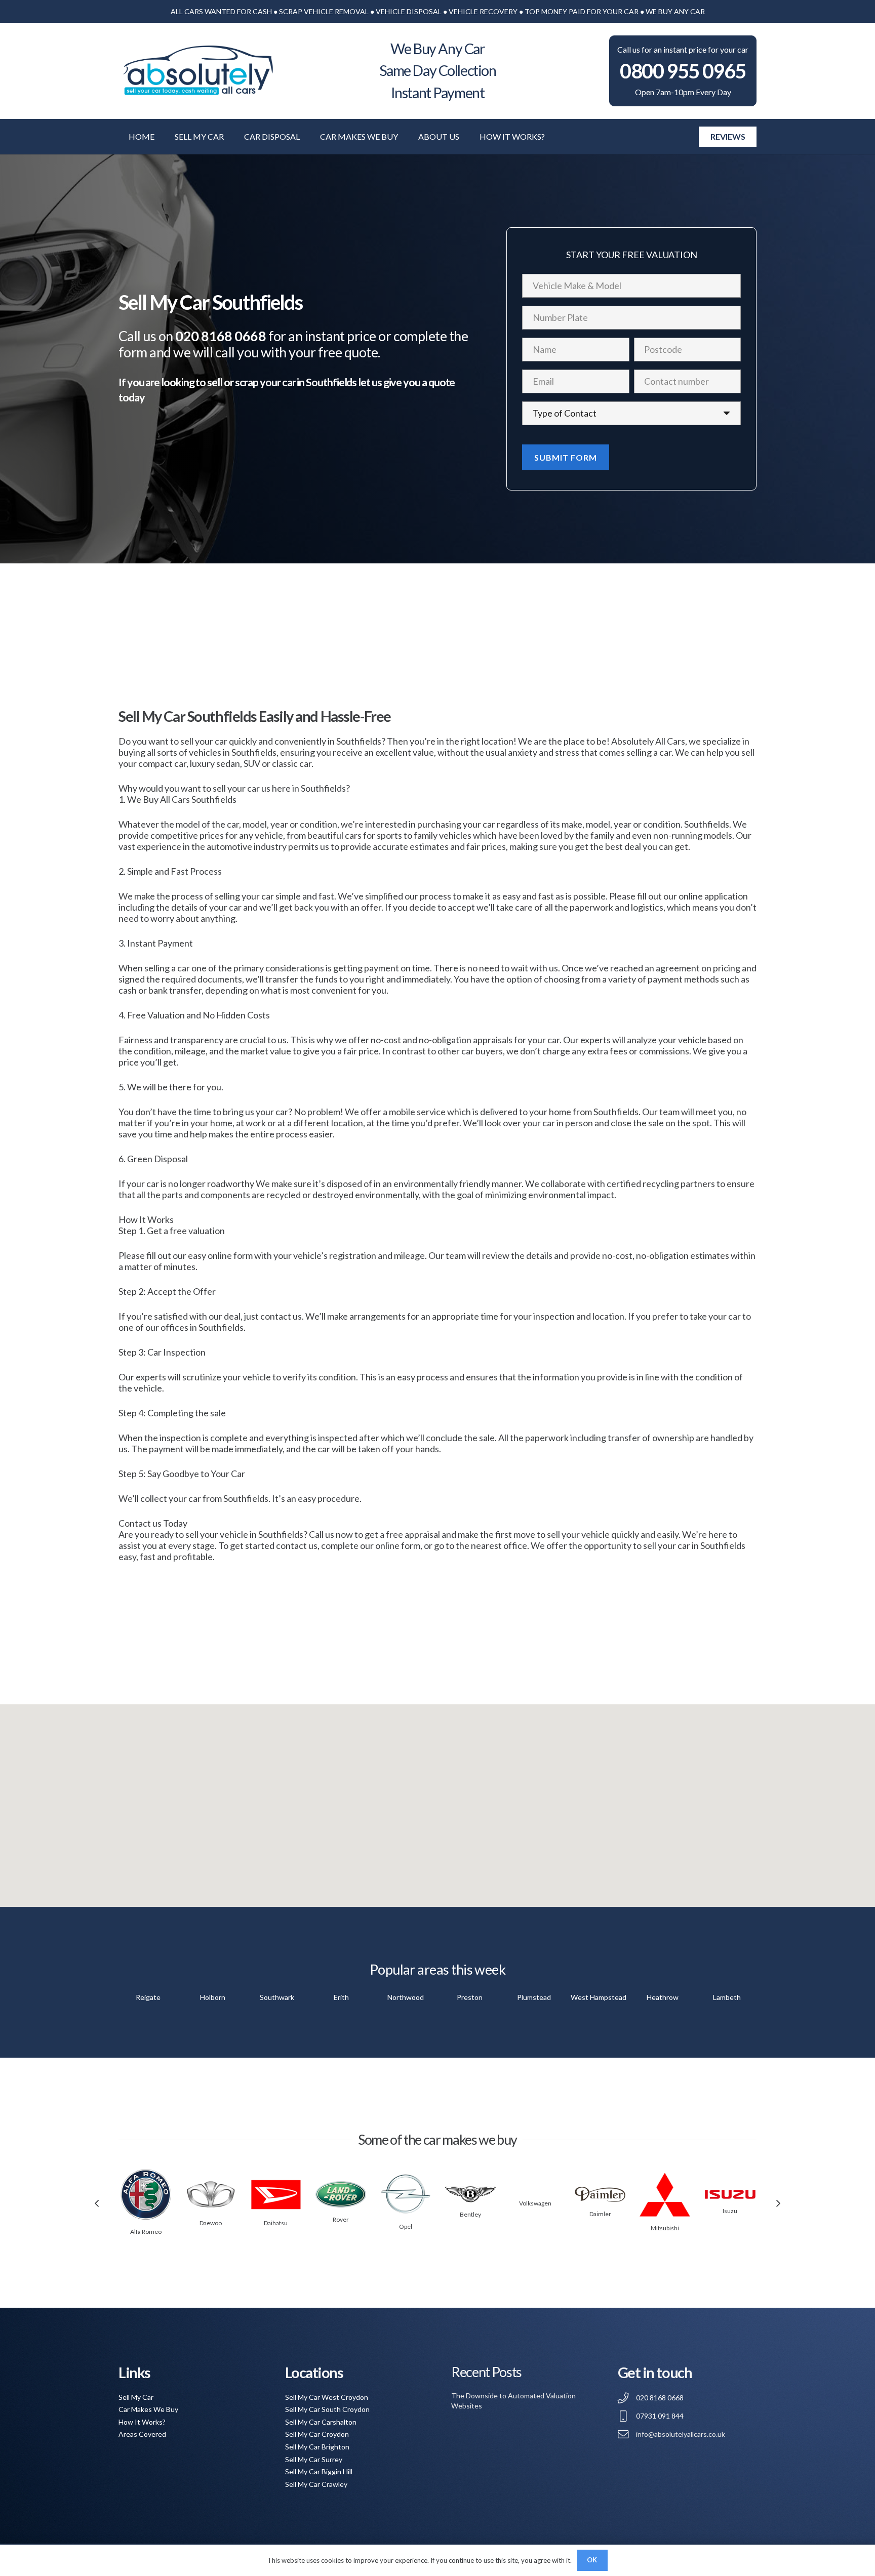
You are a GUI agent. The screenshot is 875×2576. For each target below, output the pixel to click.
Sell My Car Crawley (316, 2484)
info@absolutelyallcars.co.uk (681, 2434)
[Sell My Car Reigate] (148, 1997)
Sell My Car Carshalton (321, 2422)
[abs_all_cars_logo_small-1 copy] (197, 71)
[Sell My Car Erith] (341, 1997)
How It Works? (142, 2422)
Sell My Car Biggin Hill (319, 2471)
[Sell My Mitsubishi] (665, 2195)
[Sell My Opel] (406, 2194)
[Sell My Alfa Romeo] (146, 2194)
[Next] (778, 2203)
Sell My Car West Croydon (327, 2397)
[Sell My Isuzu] (730, 2194)
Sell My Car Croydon (317, 2434)
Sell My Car (136, 2397)
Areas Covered (142, 2434)
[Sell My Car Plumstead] (534, 1997)
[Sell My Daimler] (600, 2194)
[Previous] (97, 2203)
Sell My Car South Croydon (327, 2409)
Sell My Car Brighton (317, 2447)
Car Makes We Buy (148, 2409)
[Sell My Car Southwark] (277, 1997)
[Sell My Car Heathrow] (663, 1997)
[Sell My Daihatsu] (276, 2195)
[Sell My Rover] (341, 2194)
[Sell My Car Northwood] (405, 1997)
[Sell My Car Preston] (470, 1997)
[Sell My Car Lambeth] (727, 1997)
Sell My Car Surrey (314, 2459)
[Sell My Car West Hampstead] (598, 1997)
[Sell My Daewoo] (211, 2195)
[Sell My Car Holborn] (212, 1997)
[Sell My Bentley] (470, 2194)
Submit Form (566, 457)
